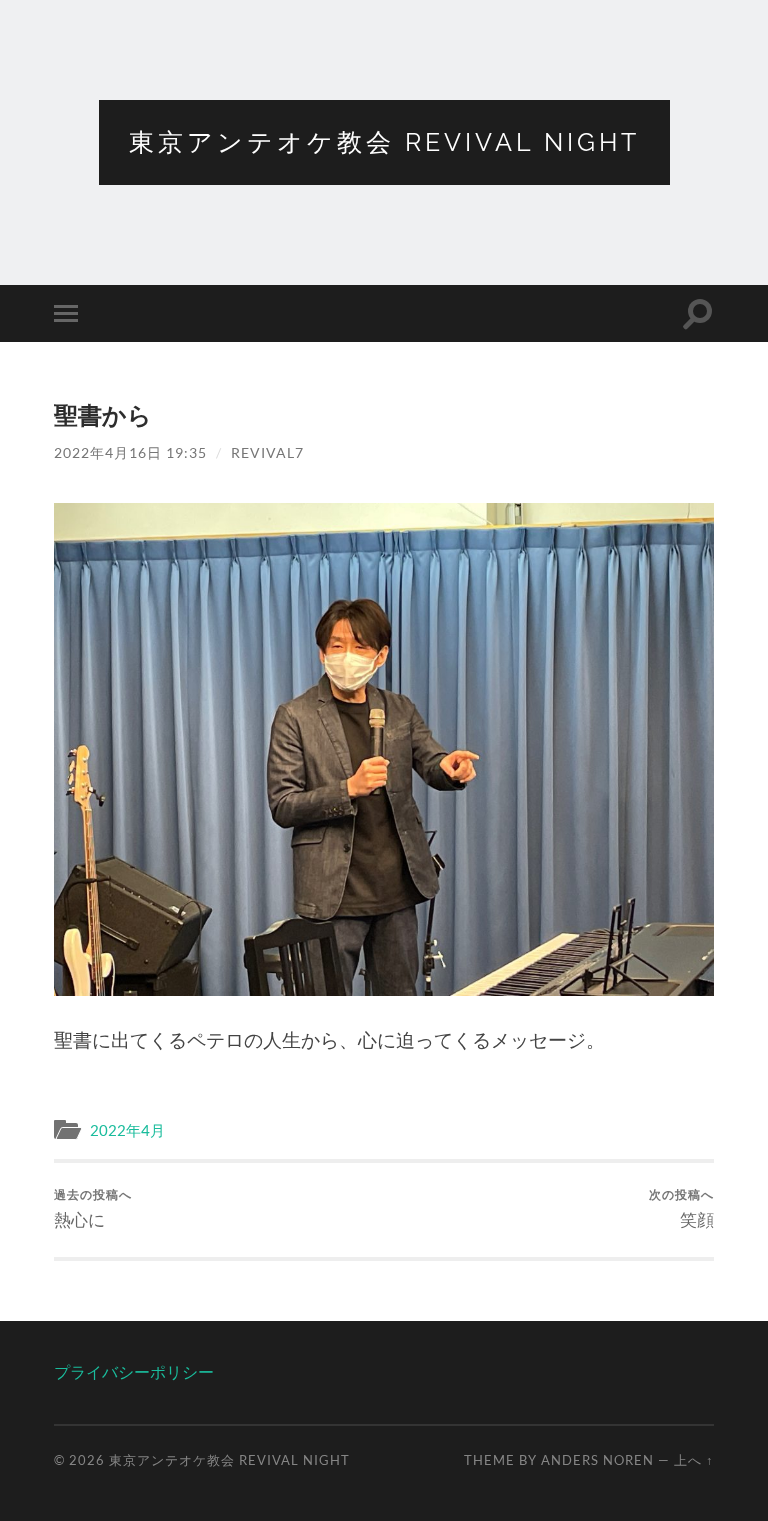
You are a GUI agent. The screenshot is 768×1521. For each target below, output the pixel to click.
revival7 (267, 452)
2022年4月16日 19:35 (130, 452)
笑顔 (681, 1208)
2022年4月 (127, 1130)
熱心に (93, 1208)
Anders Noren (597, 1460)
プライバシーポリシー (134, 1371)
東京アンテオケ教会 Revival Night (384, 142)
